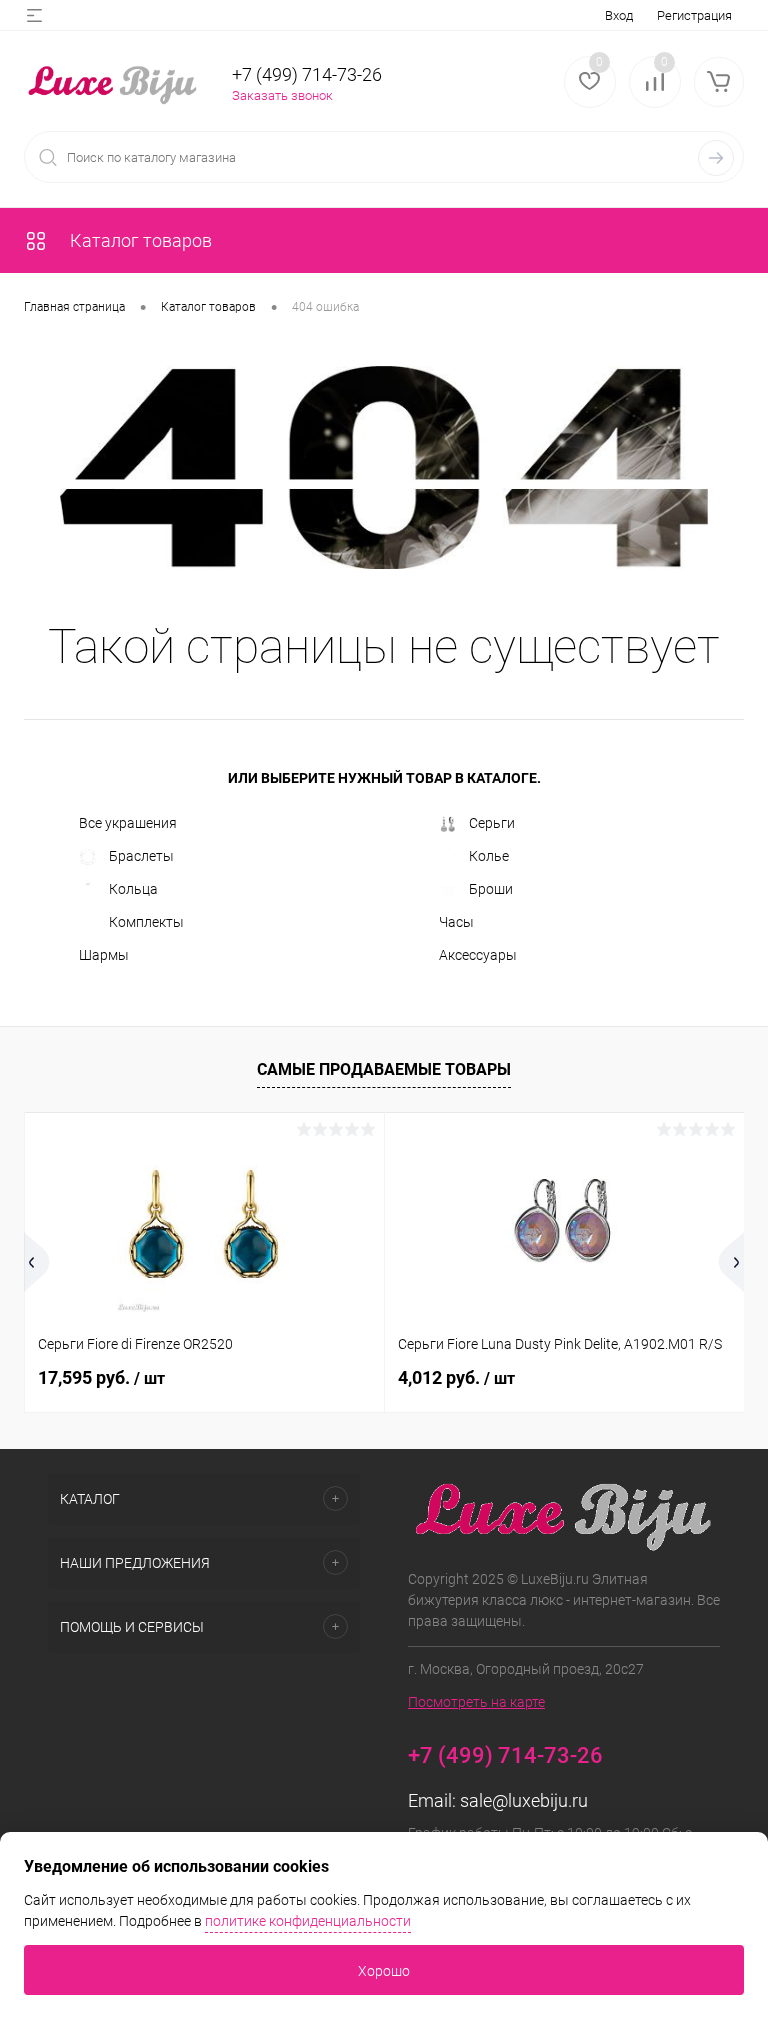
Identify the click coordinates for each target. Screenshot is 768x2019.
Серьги (492, 823)
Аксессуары (478, 955)
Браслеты (141, 856)
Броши (491, 889)
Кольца (133, 889)
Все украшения (128, 823)
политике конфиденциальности (308, 1921)
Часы (456, 922)
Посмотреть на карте (476, 1702)
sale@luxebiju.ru (524, 1800)
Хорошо (384, 1971)
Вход (619, 15)
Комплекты (146, 922)
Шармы (104, 955)
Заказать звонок (282, 95)
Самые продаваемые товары (384, 1069)
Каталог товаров (139, 240)
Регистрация (694, 15)
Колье (489, 856)
